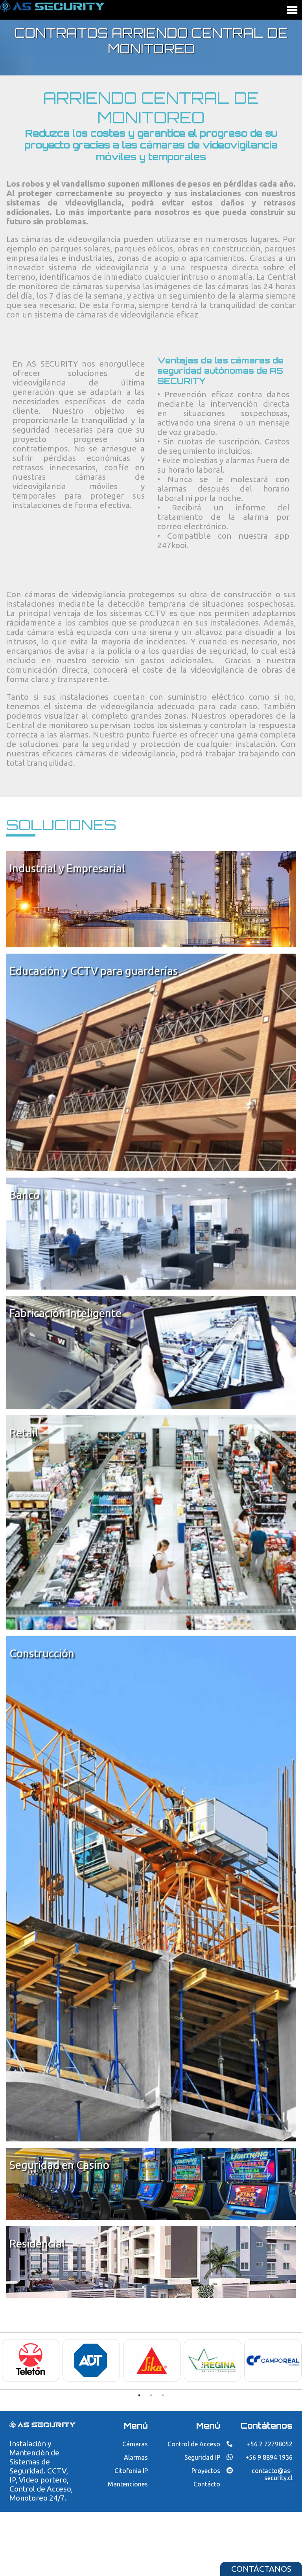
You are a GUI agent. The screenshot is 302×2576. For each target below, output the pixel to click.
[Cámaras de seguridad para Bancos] (151, 1233)
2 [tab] (151, 2395)
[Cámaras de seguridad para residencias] (151, 2261)
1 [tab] (139, 2395)
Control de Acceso (194, 2444)
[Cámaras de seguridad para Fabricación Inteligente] (151, 1352)
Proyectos (206, 2471)
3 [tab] (163, 2395)
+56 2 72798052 (270, 2444)
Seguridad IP (202, 2457)
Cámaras (135, 2444)
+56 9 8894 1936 (269, 2457)
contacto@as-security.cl (272, 2474)
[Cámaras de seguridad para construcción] (151, 1888)
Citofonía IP (131, 2471)
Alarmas (136, 2457)
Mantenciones (128, 2484)
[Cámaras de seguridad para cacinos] (151, 2183)
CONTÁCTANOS (261, 2569)
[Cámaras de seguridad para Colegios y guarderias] (151, 1062)
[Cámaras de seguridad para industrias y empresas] (151, 898)
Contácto (207, 2484)
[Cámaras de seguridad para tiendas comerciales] (151, 1522)
